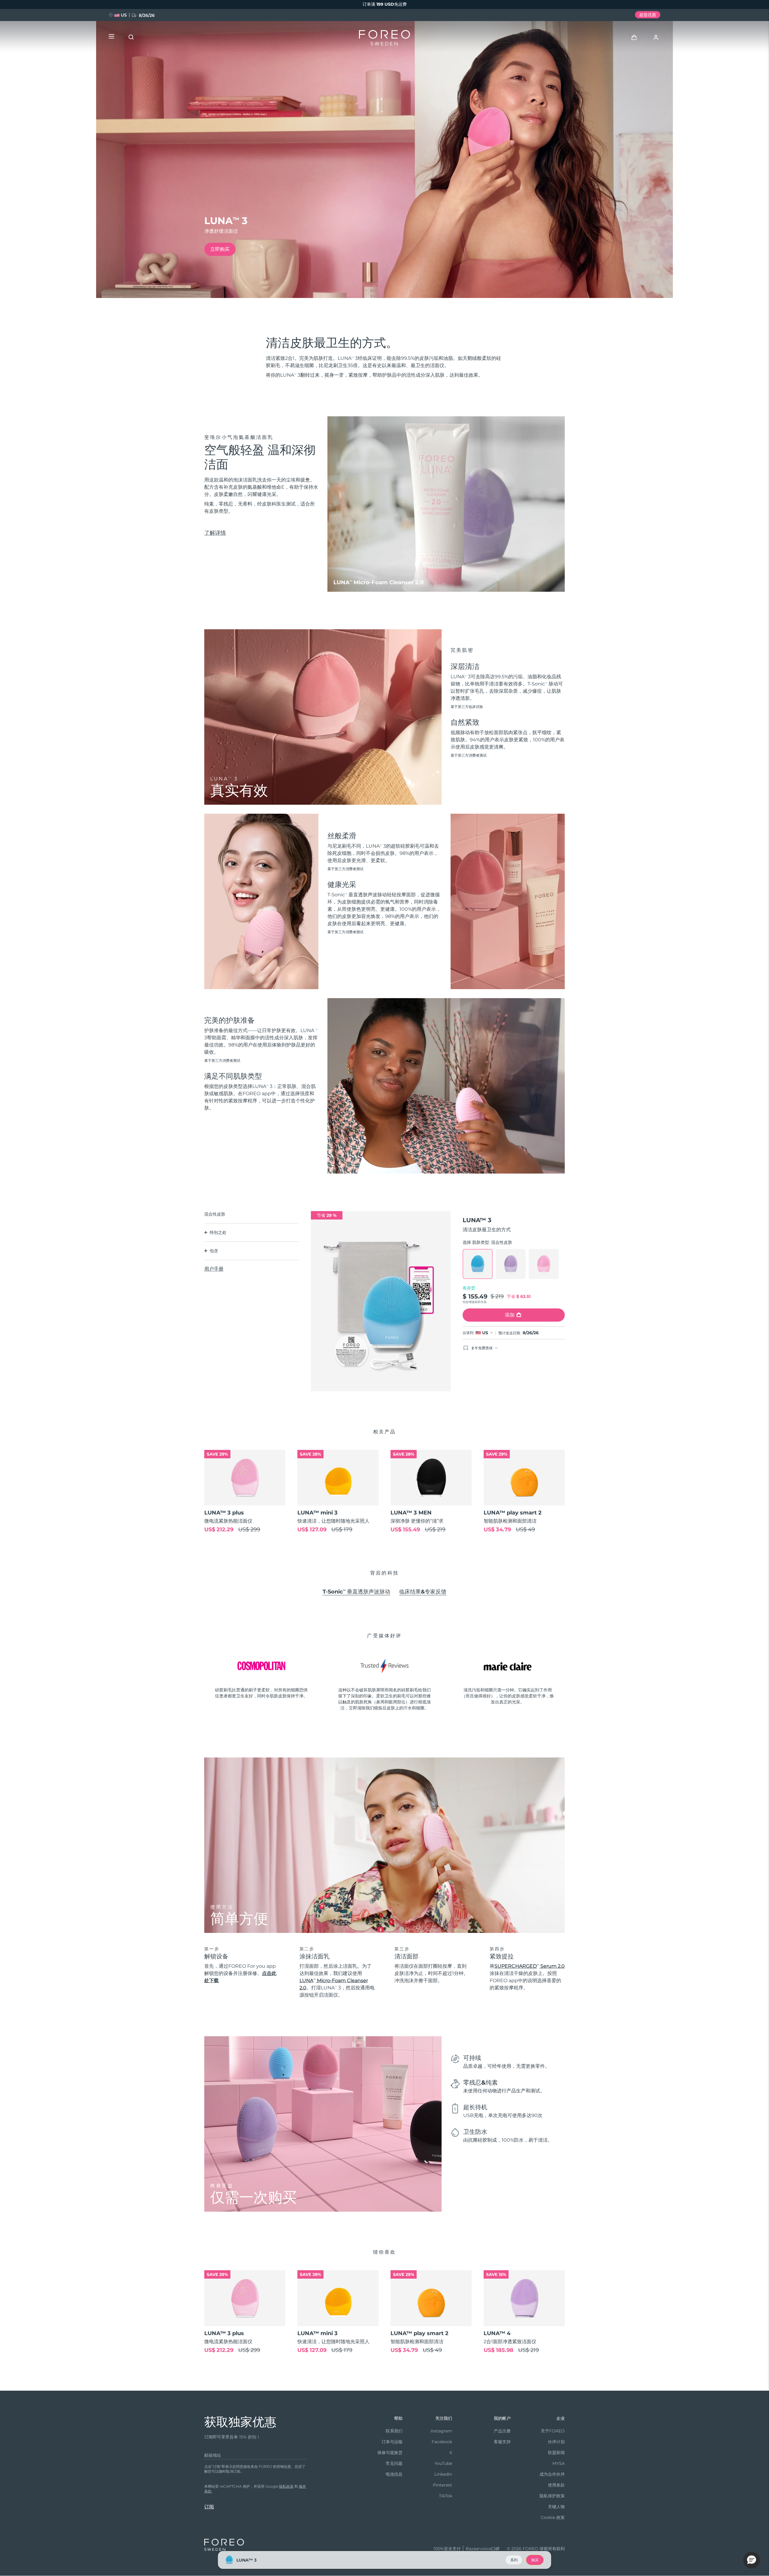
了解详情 (215, 533)
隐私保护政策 (552, 2496)
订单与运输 (392, 2442)
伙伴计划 (556, 2442)
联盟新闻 (556, 2453)
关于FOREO (553, 2431)
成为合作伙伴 (552, 2474)
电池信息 (394, 2474)
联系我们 (394, 2431)
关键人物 (556, 2507)
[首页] (384, 39)
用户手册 (214, 1269)
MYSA (559, 2463)
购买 (535, 2560)
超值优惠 (648, 15)
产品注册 (502, 2431)
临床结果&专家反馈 (423, 1592)
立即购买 (220, 249)
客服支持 (502, 2442)
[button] (752, 2560)
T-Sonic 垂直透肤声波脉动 (356, 1592)
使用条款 (556, 2485)
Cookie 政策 (553, 2517)
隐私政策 (286, 2486)
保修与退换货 (390, 2453)
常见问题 (394, 2463)
